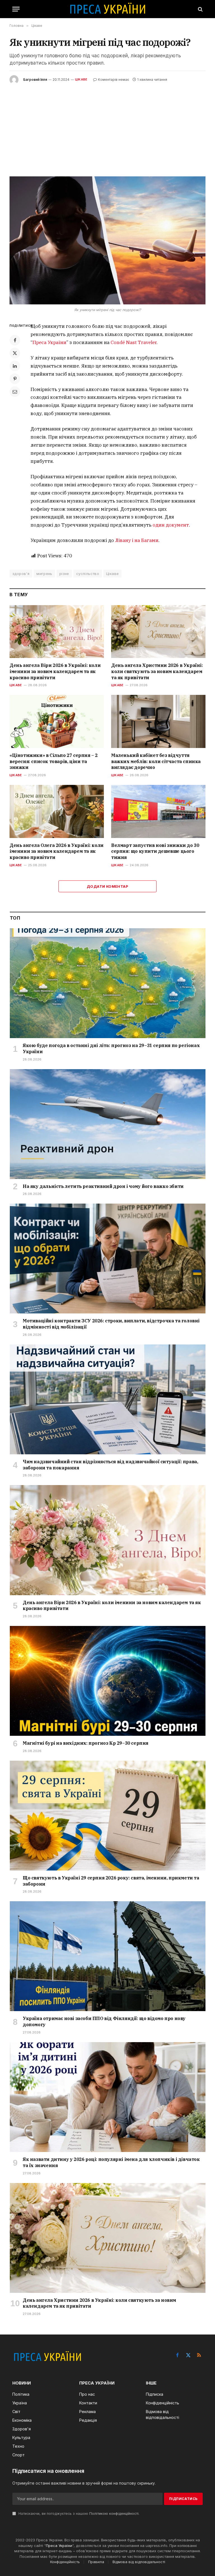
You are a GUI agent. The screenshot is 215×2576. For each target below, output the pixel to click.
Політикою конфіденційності (114, 2514)
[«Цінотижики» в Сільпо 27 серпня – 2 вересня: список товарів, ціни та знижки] (57, 721)
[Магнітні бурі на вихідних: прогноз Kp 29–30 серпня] (108, 1681)
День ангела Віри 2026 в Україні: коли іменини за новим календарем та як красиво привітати (55, 671)
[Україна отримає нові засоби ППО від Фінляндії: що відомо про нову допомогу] (108, 1956)
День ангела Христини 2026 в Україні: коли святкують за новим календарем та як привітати (157, 671)
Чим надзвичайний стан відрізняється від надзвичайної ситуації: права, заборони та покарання (110, 1465)
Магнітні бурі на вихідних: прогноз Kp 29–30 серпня (86, 1743)
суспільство (88, 574)
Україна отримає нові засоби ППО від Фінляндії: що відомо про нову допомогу (104, 2021)
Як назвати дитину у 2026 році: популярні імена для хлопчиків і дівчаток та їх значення (111, 2162)
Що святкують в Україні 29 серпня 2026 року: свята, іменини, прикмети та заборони (111, 1881)
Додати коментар (107, 886)
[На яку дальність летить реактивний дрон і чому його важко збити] (108, 1124)
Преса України (49, 342)
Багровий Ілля (35, 80)
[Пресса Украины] (107, 9)
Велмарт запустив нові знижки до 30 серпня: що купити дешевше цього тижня (155, 851)
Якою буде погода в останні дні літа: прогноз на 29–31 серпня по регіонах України (111, 1048)
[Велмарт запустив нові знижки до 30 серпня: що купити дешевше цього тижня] (158, 811)
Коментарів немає (114, 80)
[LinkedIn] (15, 366)
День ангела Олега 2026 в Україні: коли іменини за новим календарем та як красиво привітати (57, 851)
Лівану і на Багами (137, 540)
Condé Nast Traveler (134, 342)
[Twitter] (15, 353)
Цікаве (81, 79)
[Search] (200, 9)
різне (64, 574)
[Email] (15, 392)
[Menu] (16, 9)
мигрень (44, 574)
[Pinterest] (15, 379)
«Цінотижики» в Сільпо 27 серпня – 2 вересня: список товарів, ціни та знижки (54, 761)
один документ (171, 525)
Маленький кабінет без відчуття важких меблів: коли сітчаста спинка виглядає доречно (156, 761)
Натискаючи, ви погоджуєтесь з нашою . (78, 2514)
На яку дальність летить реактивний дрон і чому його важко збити (103, 1186)
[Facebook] (15, 340)
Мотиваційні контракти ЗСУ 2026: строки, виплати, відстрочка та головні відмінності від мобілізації (111, 1324)
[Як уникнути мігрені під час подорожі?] (107, 240)
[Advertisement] (107, 126)
